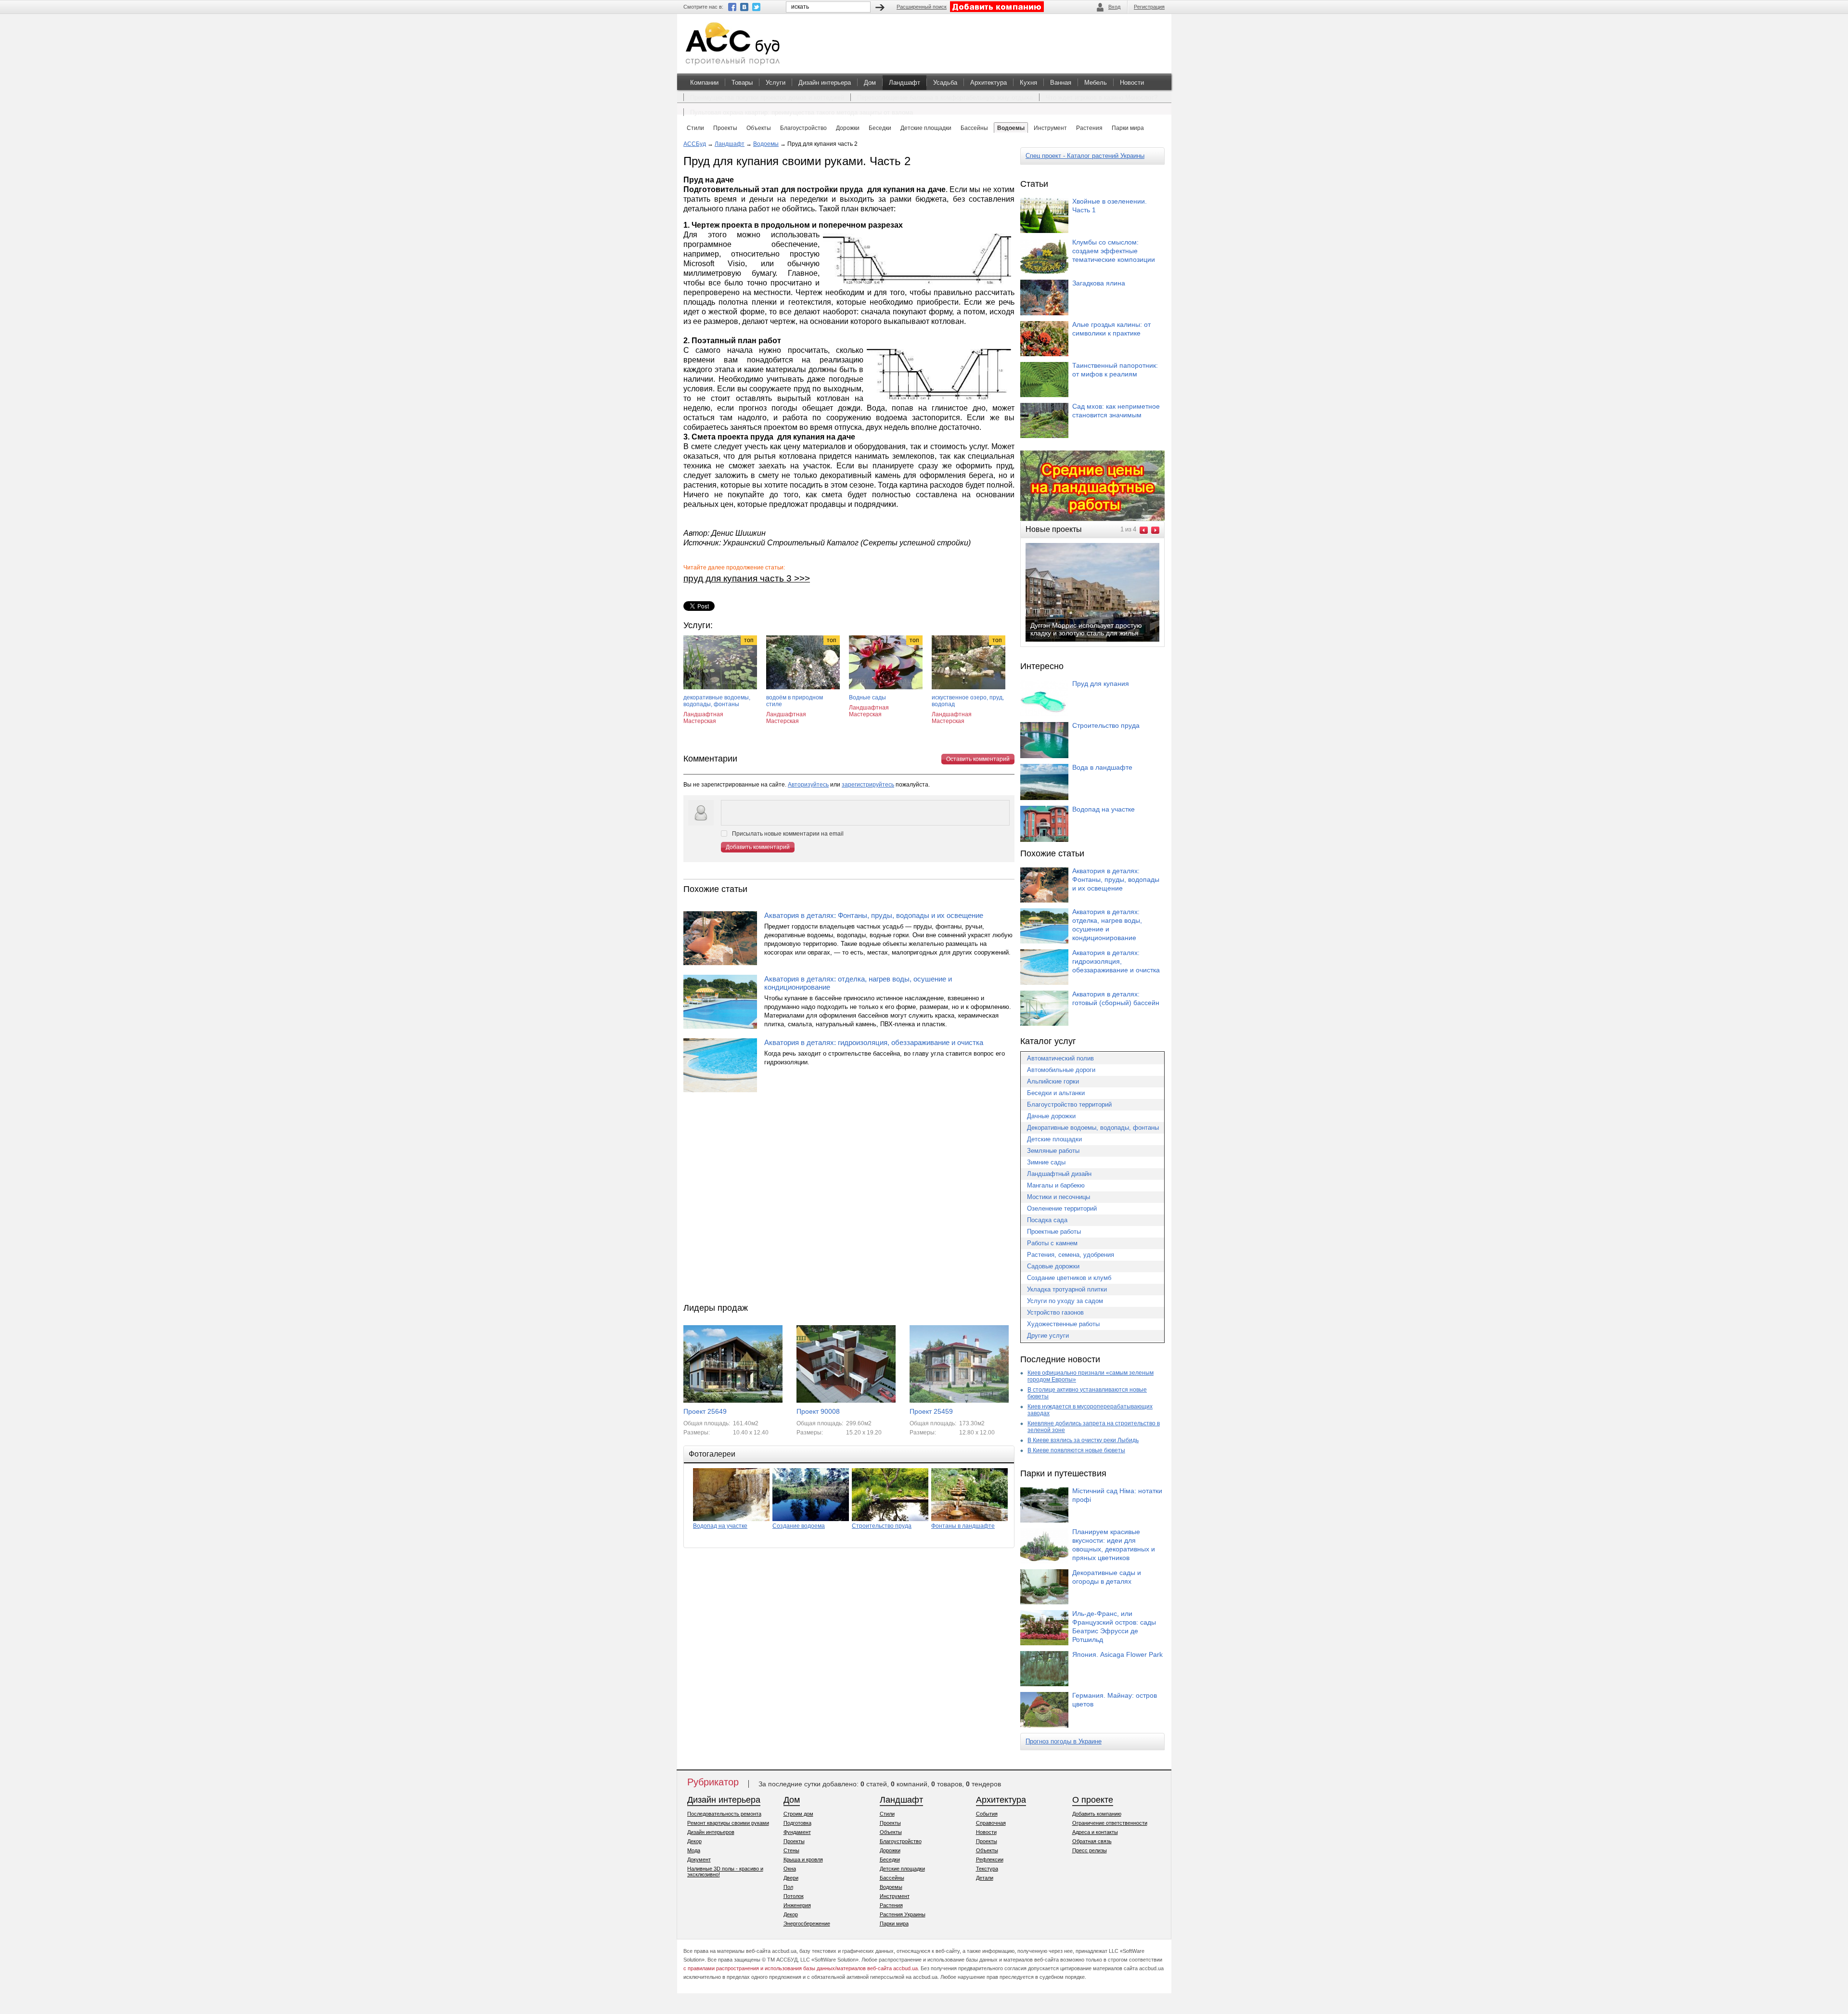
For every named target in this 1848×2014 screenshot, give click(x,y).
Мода (694, 1850)
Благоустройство (901, 1841)
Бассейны (892, 1878)
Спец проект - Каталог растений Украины (1085, 156)
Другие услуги (1048, 1336)
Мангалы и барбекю (1056, 1185)
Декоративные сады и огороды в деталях (1107, 1577)
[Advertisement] (849, 1200)
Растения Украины (903, 1914)
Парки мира (894, 1924)
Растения (891, 1905)
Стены (791, 1850)
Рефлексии (990, 1859)
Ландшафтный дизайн (1059, 1174)
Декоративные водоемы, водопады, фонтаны (1093, 1128)
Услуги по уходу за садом (1065, 1301)
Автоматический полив (1060, 1058)
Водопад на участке (720, 1526)
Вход (1114, 7)
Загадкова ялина (1099, 283)
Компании (704, 83)
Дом (870, 83)
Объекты (891, 1832)
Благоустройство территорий (1069, 1104)
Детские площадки (1054, 1139)
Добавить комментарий (758, 847)
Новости (1132, 83)
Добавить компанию (1097, 1814)
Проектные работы (1054, 1232)
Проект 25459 (931, 1411)
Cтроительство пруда (1106, 725)
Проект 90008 (818, 1411)
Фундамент (797, 1832)
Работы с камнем (1052, 1243)
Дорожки (890, 1850)
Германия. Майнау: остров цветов (1115, 1700)
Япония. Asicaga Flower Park (1117, 1654)
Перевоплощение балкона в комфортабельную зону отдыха (945, 97)
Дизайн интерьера (825, 83)
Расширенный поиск (922, 7)
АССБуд (695, 144)
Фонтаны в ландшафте (963, 1526)
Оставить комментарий (978, 759)
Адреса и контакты (1095, 1832)
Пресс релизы (1090, 1850)
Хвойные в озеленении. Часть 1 (1110, 206)
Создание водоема (799, 1526)
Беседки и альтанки (1056, 1093)
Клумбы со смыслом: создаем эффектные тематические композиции (1114, 251)
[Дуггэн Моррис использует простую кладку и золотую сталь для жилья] (1100, 641)
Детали (985, 1878)
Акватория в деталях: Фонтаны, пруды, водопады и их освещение (874, 915)
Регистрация (1149, 7)
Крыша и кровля (803, 1859)
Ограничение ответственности (1110, 1823)
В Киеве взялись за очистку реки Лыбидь (1083, 1440)
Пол (788, 1887)
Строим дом (798, 1814)
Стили (887, 1814)
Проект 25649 (705, 1411)
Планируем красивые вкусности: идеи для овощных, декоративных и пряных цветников (1114, 1545)
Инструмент (895, 1896)
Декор (694, 1841)
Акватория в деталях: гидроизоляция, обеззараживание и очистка (874, 1042)
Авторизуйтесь (808, 785)
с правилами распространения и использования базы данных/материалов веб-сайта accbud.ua (801, 1968)
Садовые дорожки (1053, 1266)
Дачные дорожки (1051, 1116)
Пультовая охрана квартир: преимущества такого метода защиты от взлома (802, 112)
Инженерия (797, 1905)
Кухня (1028, 83)
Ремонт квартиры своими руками (728, 1823)
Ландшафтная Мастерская (703, 718)
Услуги (776, 83)
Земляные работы (1053, 1151)
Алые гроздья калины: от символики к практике (1111, 329)
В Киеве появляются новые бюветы (1076, 1450)
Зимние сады (1046, 1162)
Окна (790, 1869)
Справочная (991, 1823)
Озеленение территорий (1062, 1208)
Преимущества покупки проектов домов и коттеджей (767, 97)
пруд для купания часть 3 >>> (747, 578)
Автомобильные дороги (1061, 1070)
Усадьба (945, 83)
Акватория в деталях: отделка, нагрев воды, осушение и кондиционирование (858, 983)
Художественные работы (1063, 1324)
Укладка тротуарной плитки (1067, 1289)
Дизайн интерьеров (711, 1832)
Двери (791, 1878)
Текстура (987, 1869)
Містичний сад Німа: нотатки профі (1117, 1495)
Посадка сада (1047, 1220)
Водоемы (766, 144)
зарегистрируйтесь (868, 785)
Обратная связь (1092, 1841)
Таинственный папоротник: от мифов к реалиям (1115, 370)
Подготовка (797, 1823)
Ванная (1061, 83)
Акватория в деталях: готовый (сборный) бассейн (1116, 998)
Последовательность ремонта (724, 1814)
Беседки (890, 1859)
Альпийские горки (1053, 1081)
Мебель (1096, 83)
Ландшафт (905, 83)
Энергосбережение (807, 1924)
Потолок (794, 1896)
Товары (742, 83)
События (987, 1814)
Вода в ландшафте (1102, 767)
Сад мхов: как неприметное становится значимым (1116, 411)
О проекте (1093, 1800)
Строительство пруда (882, 1526)
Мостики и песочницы (1059, 1197)
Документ (699, 1859)
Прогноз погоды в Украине (1064, 1741)
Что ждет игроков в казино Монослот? (1102, 97)
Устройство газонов (1055, 1312)
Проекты (794, 1841)
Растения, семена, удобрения (1071, 1255)
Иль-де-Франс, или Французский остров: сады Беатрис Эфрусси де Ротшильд (1114, 1627)
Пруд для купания (1101, 684)
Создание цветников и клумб (1069, 1278)
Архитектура (988, 83)
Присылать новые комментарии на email (788, 834)
